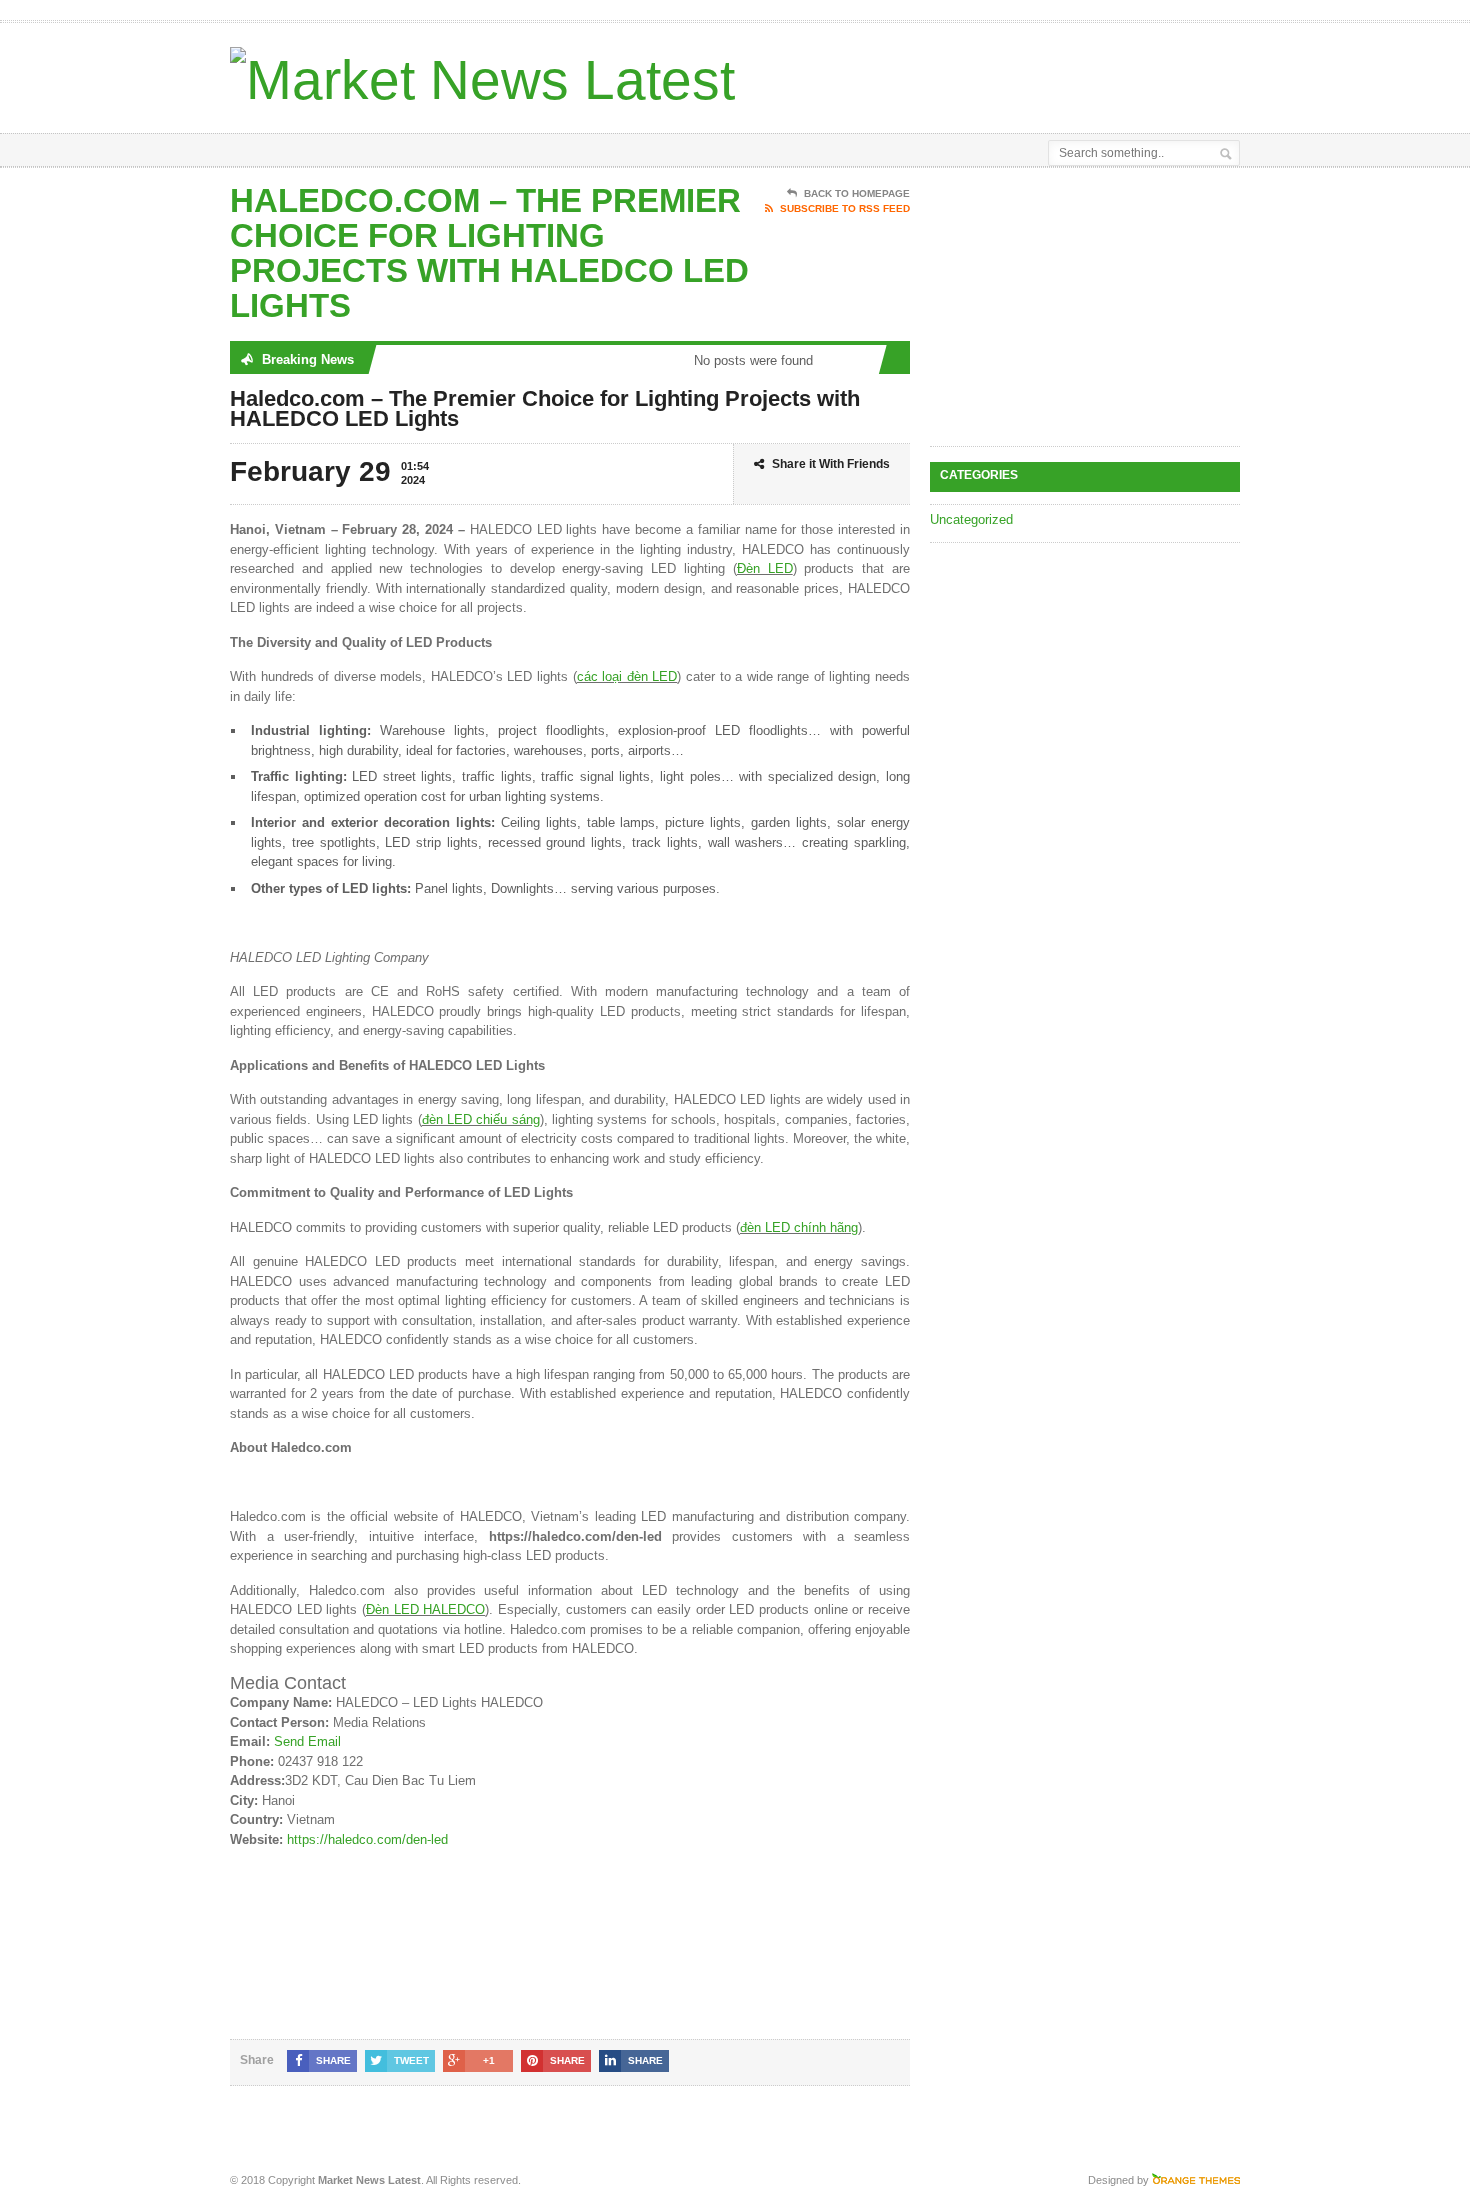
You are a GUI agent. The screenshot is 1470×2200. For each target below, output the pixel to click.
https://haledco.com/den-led (367, 1839)
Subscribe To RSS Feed (845, 208)
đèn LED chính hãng (799, 1227)
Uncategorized (971, 519)
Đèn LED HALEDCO (425, 1609)
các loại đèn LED (627, 676)
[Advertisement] (1006, 73)
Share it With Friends (831, 464)
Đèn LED (765, 568)
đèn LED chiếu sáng (481, 1119)
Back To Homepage (857, 193)
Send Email (307, 1741)
